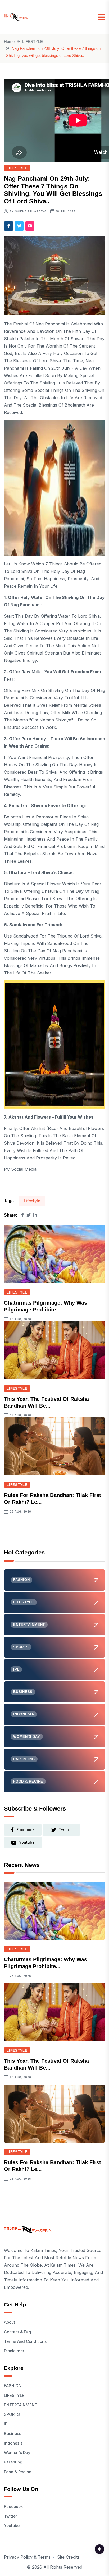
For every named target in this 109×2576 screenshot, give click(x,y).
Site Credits (68, 2557)
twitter (65, 1830)
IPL (7, 2424)
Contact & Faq (18, 2332)
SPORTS (12, 2414)
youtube (27, 1842)
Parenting (13, 2462)
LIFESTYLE (33, 42)
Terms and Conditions (25, 2341)
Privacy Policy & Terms (27, 2557)
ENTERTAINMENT (21, 2405)
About (10, 2322)
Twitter (11, 2516)
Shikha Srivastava (31, 211)
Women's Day (17, 2453)
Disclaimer (14, 2351)
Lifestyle (32, 1201)
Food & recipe (18, 2472)
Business (13, 2434)
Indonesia (13, 2443)
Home (9, 42)
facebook (26, 1830)
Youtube (12, 2526)
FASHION (13, 2386)
